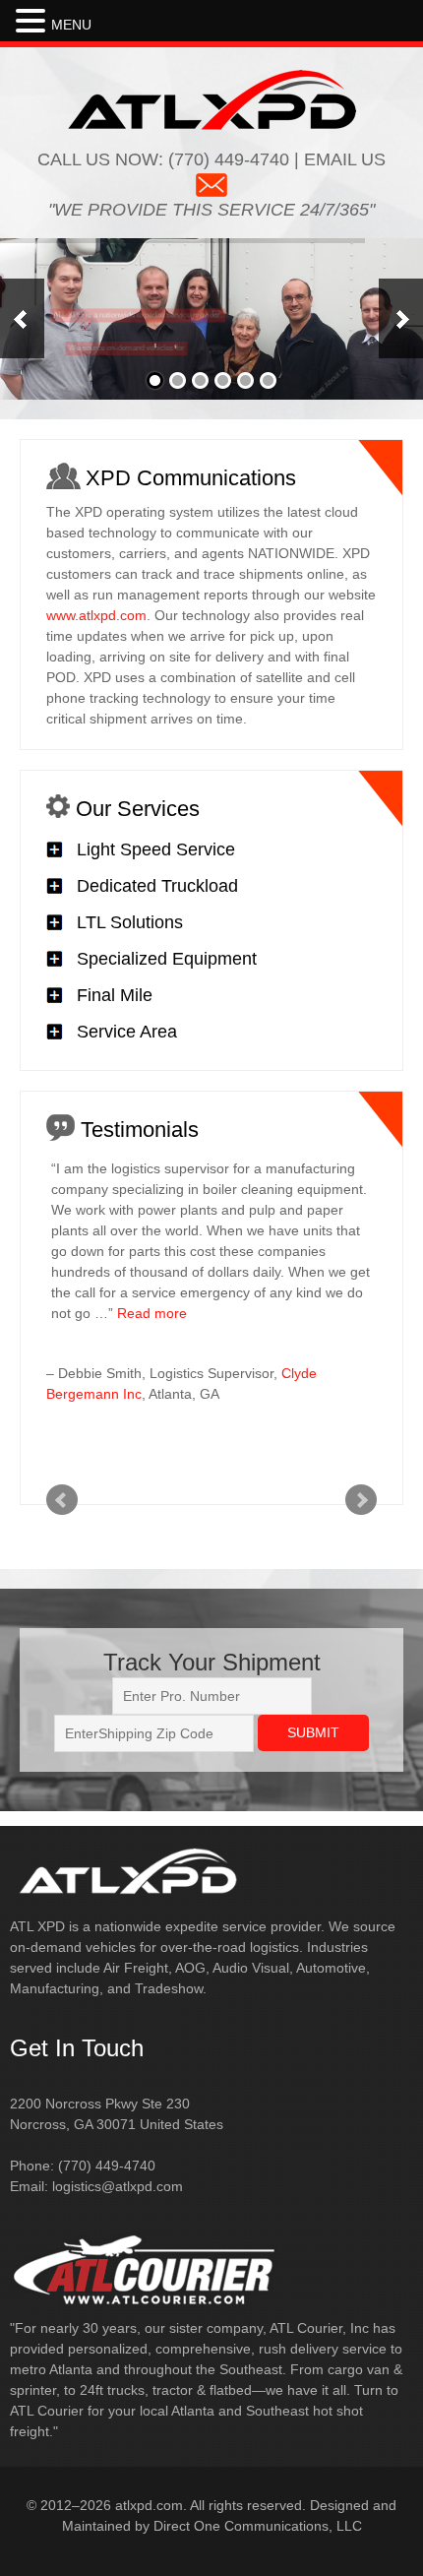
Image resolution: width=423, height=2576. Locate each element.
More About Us (329, 387)
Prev (62, 1500)
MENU (71, 25)
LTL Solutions (130, 922)
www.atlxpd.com (96, 615)
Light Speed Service (156, 849)
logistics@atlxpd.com (118, 2186)
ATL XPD (212, 99)
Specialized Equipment (167, 959)
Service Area (127, 1032)
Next (361, 1500)
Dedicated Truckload (157, 886)
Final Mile (115, 995)
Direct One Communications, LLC (258, 2526)
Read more (152, 1313)
